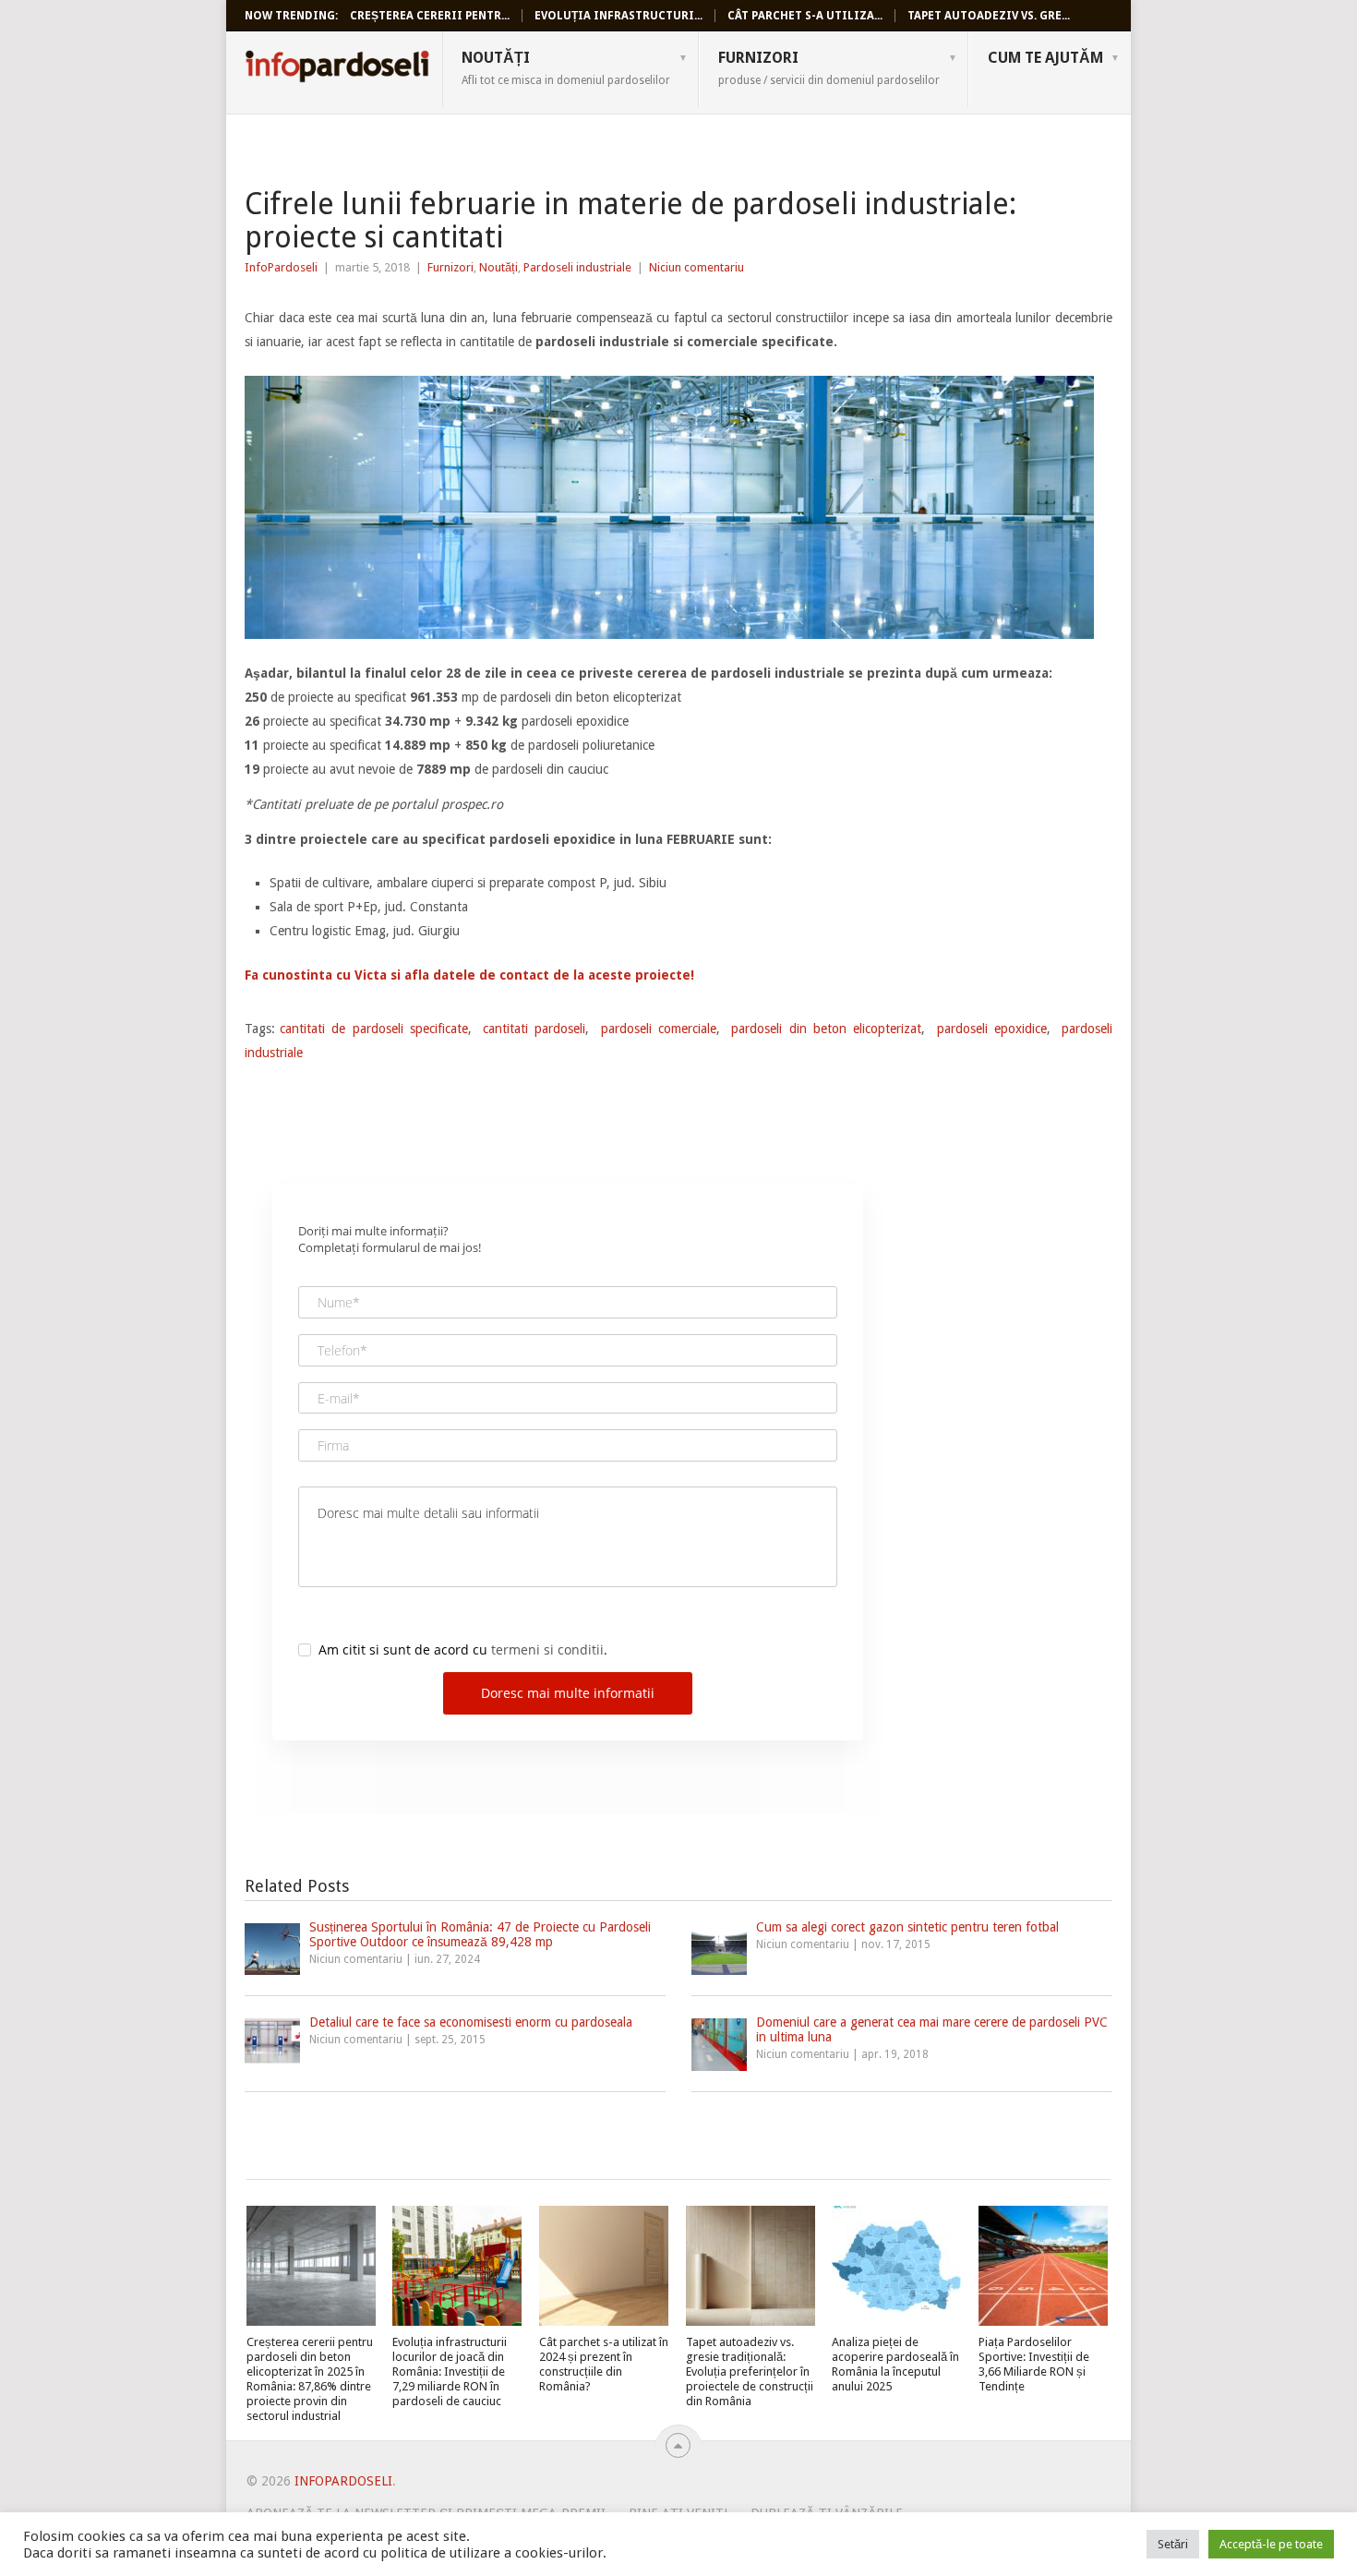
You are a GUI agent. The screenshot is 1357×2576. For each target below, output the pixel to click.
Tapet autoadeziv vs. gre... (989, 16)
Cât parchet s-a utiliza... (805, 16)
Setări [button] (1173, 2544)
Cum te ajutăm (1045, 58)
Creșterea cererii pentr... (430, 16)
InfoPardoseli (337, 69)
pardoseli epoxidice (992, 1029)
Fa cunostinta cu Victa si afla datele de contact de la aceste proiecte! (469, 975)
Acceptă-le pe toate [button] (1271, 2544)
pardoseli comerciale (659, 1029)
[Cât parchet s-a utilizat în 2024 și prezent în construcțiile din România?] (604, 2266)
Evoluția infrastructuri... (618, 16)
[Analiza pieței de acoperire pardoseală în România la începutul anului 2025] (896, 2266)
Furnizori (829, 67)
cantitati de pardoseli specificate (374, 1029)
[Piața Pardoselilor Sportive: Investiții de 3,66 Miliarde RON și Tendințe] (1043, 2266)
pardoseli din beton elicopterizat (826, 1029)
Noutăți (566, 67)
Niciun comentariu (697, 267)
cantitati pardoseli (534, 1029)
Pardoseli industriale (577, 267)
